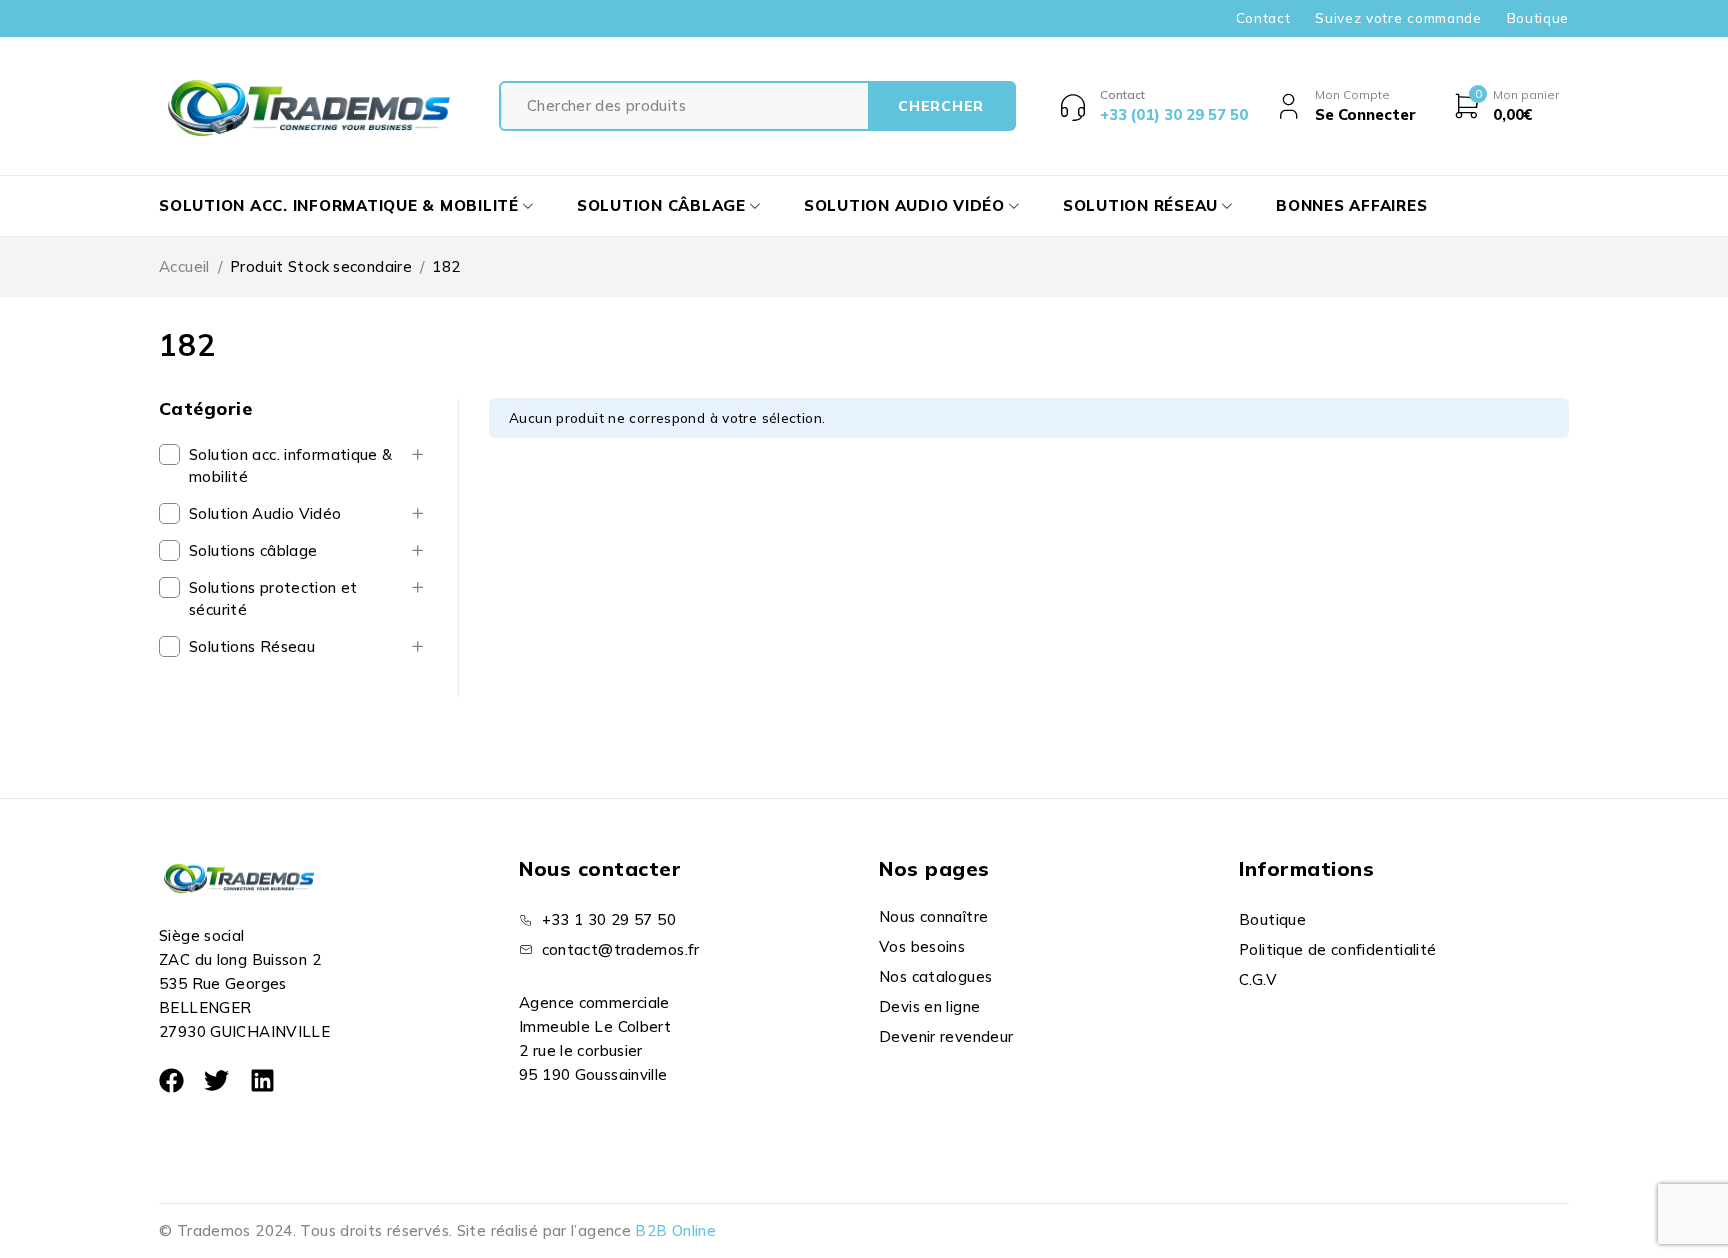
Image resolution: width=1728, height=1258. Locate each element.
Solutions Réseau (252, 646)
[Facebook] (171, 1080)
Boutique (1538, 18)
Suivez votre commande (1398, 18)
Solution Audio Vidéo (265, 513)
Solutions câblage (253, 550)
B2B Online (675, 1230)
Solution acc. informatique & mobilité (291, 465)
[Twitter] (216, 1080)
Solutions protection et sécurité (273, 598)
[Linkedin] (262, 1080)
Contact (1263, 18)
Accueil (184, 266)
